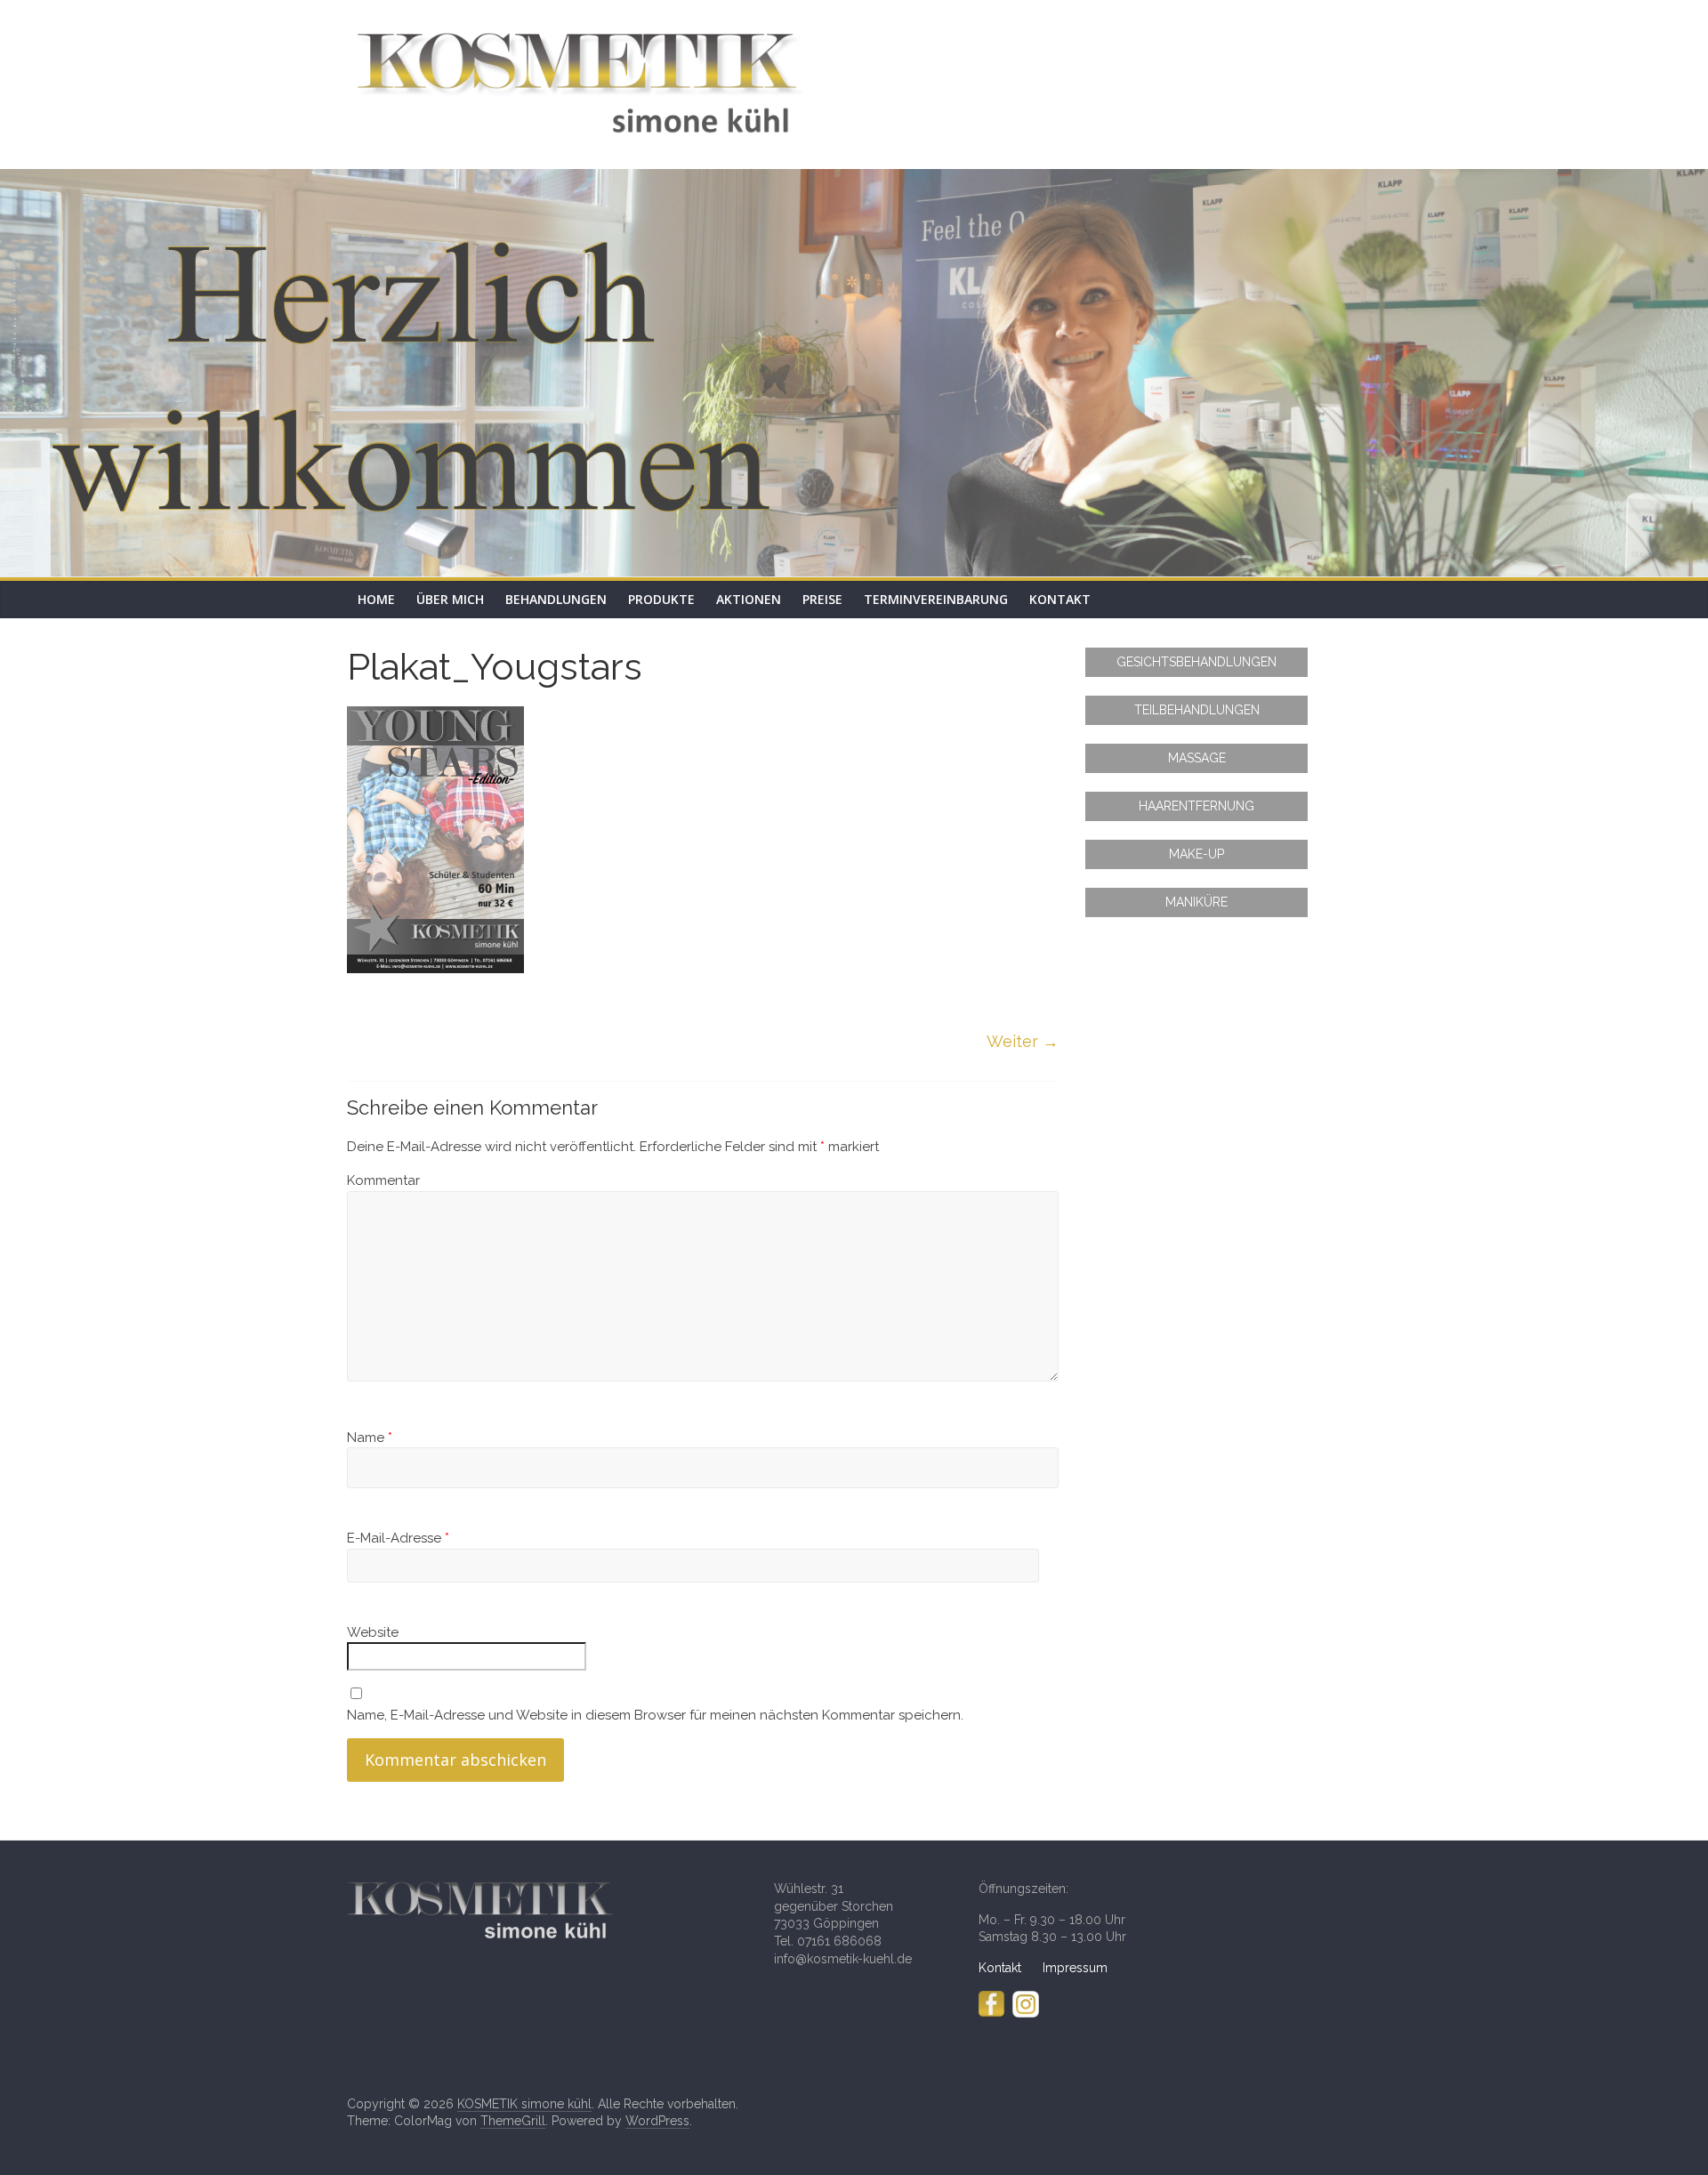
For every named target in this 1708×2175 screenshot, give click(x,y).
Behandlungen (556, 599)
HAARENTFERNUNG (1196, 806)
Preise (822, 599)
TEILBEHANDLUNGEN (1197, 710)
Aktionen (749, 599)
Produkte (661, 599)
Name (370, 1438)
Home (376, 599)
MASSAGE (1197, 758)
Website (373, 1632)
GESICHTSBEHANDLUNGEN (1196, 662)
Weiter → (1023, 1041)
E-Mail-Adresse (398, 1538)
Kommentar (383, 1180)
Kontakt (1060, 599)
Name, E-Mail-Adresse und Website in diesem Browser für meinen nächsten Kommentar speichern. (655, 1715)
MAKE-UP (1196, 854)
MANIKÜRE (1196, 902)
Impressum (1075, 1968)
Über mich (450, 599)
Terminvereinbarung (936, 599)
